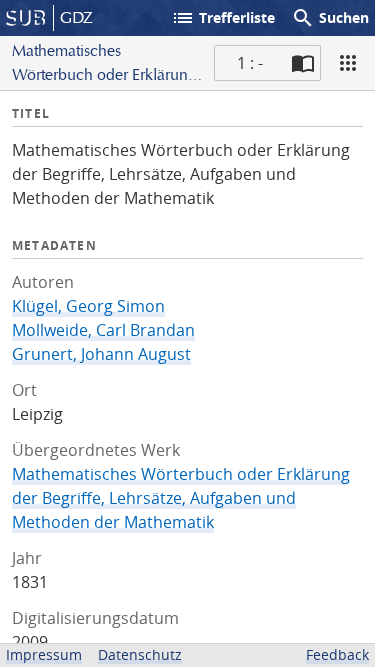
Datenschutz (140, 654)
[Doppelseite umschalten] (303, 63)
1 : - (250, 63)
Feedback (337, 654)
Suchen (330, 18)
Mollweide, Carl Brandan (103, 330)
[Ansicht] (348, 63)
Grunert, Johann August (101, 354)
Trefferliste (223, 18)
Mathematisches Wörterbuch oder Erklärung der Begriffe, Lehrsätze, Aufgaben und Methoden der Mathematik (181, 498)
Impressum (44, 654)
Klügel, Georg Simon (88, 306)
